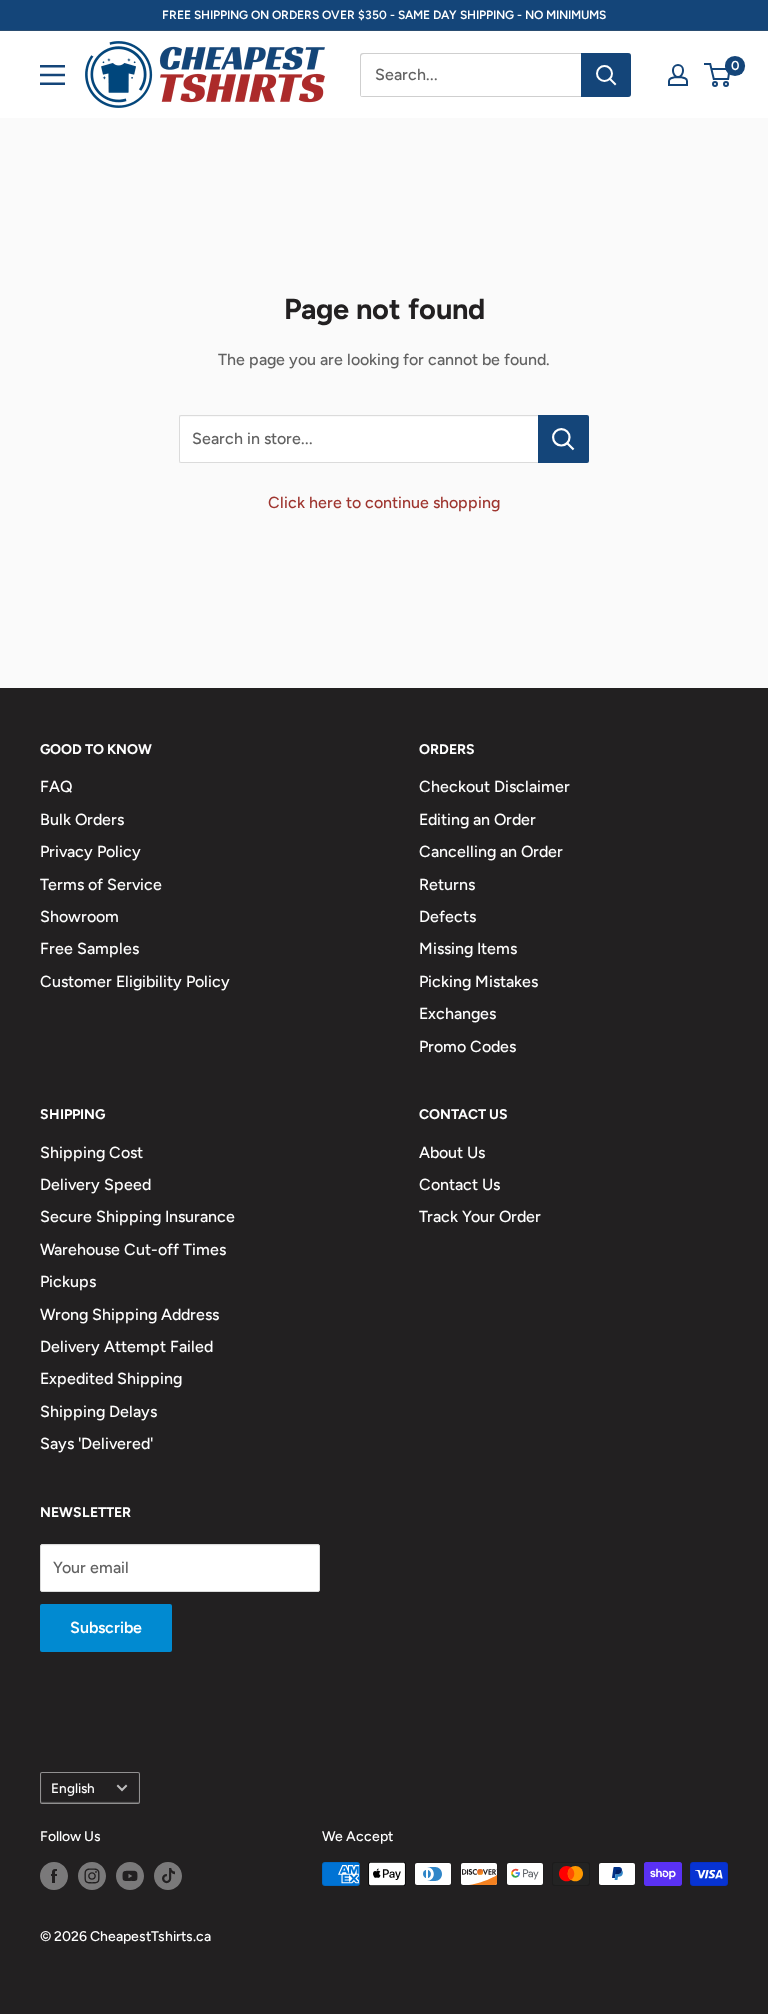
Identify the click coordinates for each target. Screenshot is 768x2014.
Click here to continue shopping (384, 502)
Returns (447, 884)
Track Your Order (480, 1216)
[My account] (678, 75)
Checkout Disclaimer (494, 786)
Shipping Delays (98, 1411)
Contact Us (459, 1184)
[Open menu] (52, 75)
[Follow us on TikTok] (168, 1876)
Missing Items (468, 948)
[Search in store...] (563, 439)
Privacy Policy (90, 851)
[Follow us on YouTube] (130, 1876)
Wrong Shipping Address (129, 1314)
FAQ (56, 786)
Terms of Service (101, 884)
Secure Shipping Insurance (137, 1216)
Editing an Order (477, 819)
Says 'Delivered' (96, 1443)
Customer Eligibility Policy (135, 981)
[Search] (606, 75)
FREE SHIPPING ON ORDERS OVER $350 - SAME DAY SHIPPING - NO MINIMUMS (384, 15)
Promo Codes (467, 1046)
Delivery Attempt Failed (126, 1346)
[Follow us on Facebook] (54, 1876)
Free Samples (89, 948)
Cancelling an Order (491, 851)
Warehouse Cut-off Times (133, 1249)
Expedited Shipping (111, 1378)
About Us (452, 1152)
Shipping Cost (91, 1152)
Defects (447, 916)
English (73, 1788)
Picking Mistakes (478, 981)
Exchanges (457, 1013)
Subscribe (106, 1627)
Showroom (79, 916)
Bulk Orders (82, 819)
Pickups (68, 1281)
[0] (718, 75)
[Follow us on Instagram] (92, 1876)
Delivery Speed (95, 1184)
